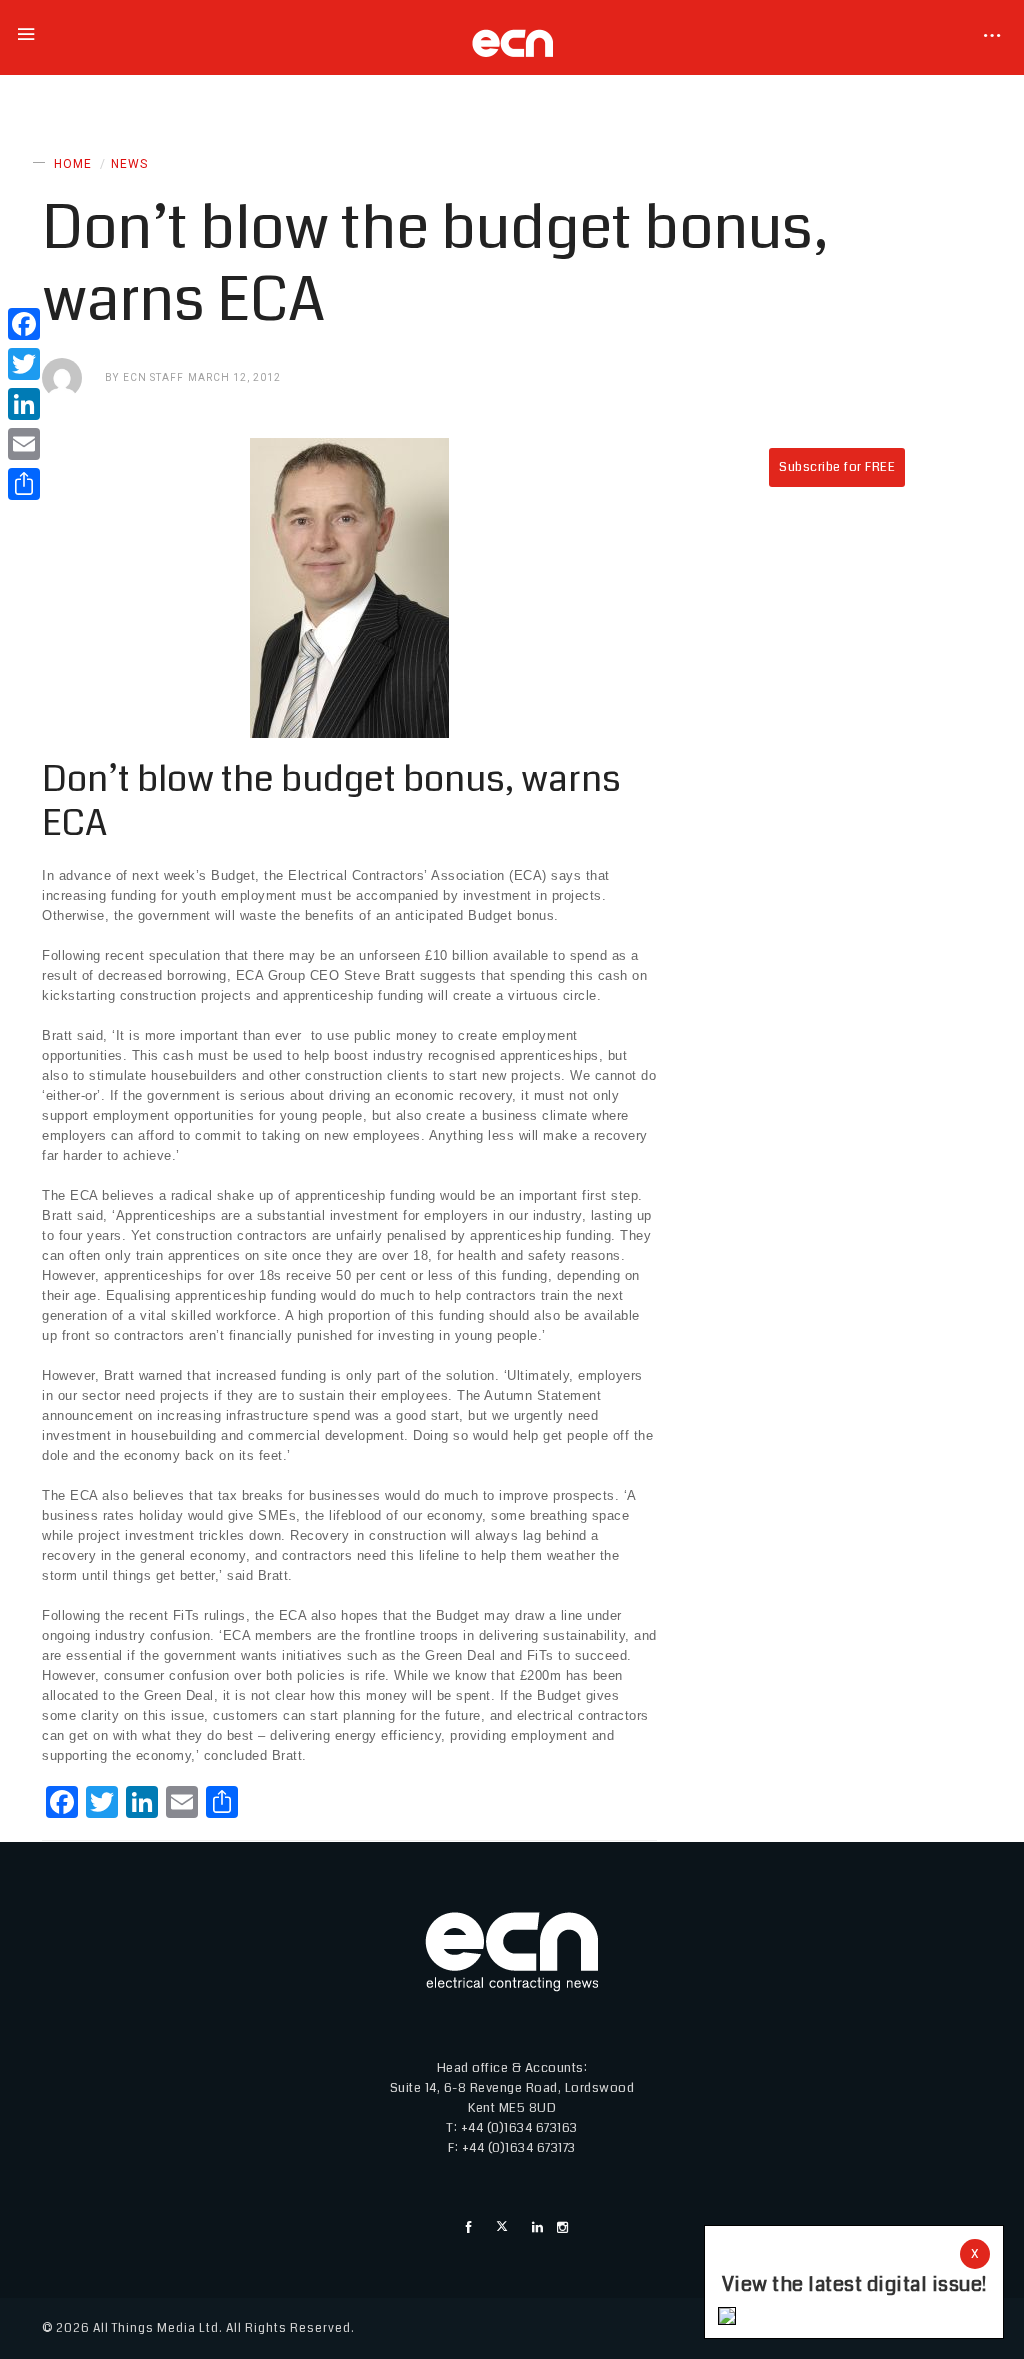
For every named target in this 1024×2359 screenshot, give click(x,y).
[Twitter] (24, 364)
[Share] (24, 484)
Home (73, 164)
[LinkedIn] (24, 404)
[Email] (24, 444)
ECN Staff (153, 377)
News (129, 164)
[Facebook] (24, 324)
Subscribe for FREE (837, 467)
